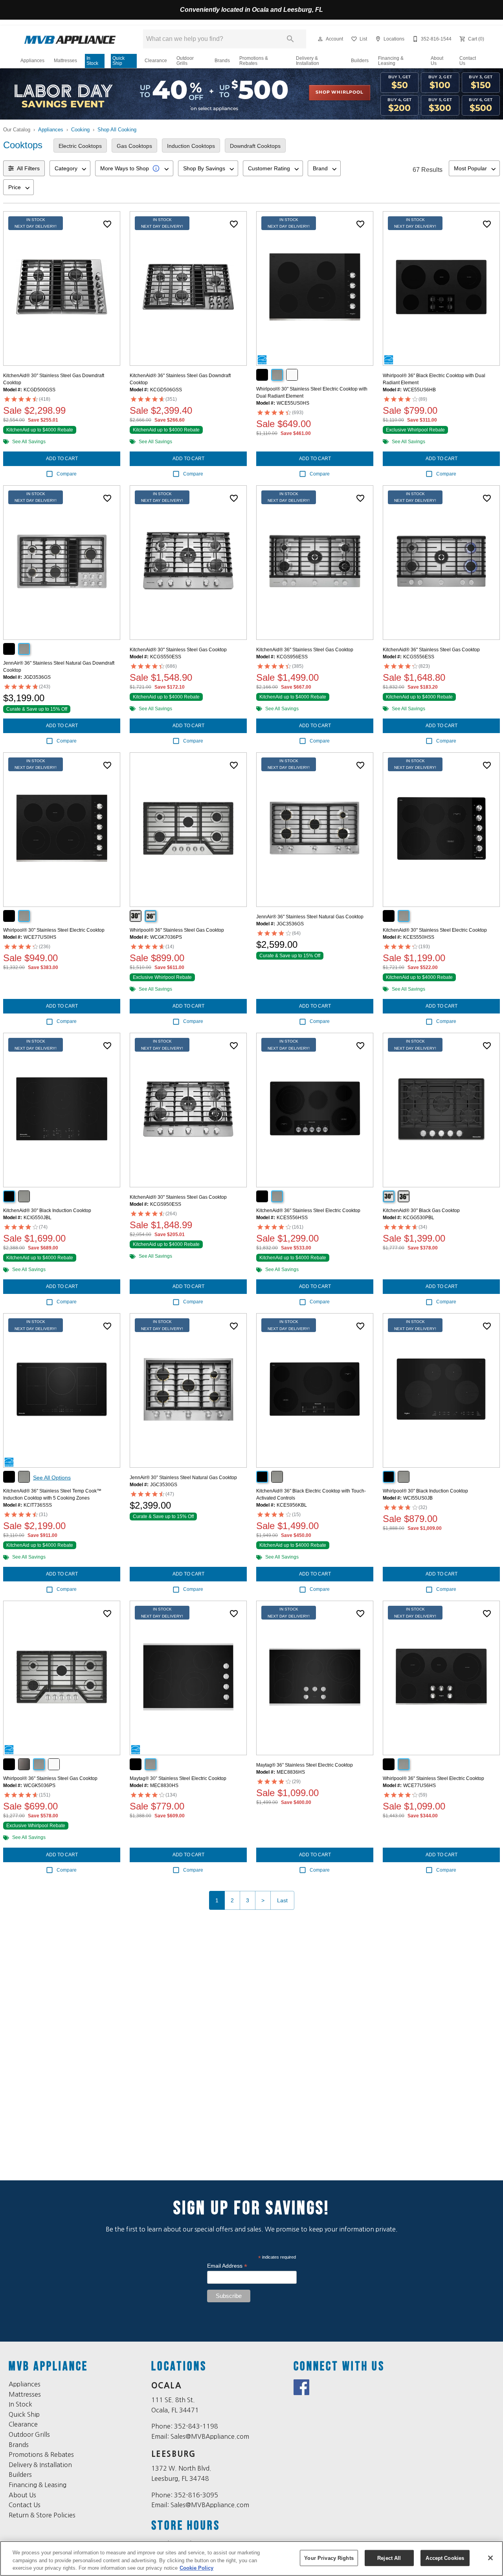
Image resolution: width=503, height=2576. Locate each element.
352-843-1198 (196, 2426)
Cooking (80, 130)
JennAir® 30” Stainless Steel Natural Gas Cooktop (183, 1478)
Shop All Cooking (117, 130)
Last (282, 1900)
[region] (251, 2558)
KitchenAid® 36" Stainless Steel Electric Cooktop (308, 1211)
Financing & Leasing (391, 61)
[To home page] (70, 39)
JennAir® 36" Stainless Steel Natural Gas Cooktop (310, 917)
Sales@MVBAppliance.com (210, 2436)
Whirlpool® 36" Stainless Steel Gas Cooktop (177, 930)
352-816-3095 (196, 2495)
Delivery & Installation (307, 61)
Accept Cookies (445, 2558)
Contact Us (468, 61)
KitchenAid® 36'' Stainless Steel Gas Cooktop (305, 650)
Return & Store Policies (42, 2515)
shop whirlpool (339, 92)
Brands (222, 61)
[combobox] (70, 168)
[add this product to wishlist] (107, 224)
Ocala (167, 2386)
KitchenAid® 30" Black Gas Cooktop (421, 1211)
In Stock (92, 61)
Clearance (156, 61)
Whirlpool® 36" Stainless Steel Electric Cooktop (433, 1778)
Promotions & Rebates (254, 61)
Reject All (389, 2558)
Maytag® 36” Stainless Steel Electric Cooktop (305, 1765)
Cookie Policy (196, 2568)
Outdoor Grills (185, 61)
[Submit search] (290, 39)
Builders (360, 61)
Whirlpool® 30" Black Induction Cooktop (425, 1491)
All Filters (28, 168)
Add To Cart (62, 459)
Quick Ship (118, 61)
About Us (437, 61)
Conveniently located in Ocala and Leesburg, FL (251, 10)
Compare (67, 474)
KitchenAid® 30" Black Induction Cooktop (47, 1211)
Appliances (32, 61)
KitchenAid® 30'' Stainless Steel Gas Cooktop (178, 650)
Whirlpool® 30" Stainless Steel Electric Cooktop (54, 930)
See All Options (52, 1478)
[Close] (490, 2558)
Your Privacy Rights (329, 2558)
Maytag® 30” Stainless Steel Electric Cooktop (178, 1778)
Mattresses (65, 61)
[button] (320, 39)
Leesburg (174, 2454)
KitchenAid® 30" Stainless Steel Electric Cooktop (435, 930)
